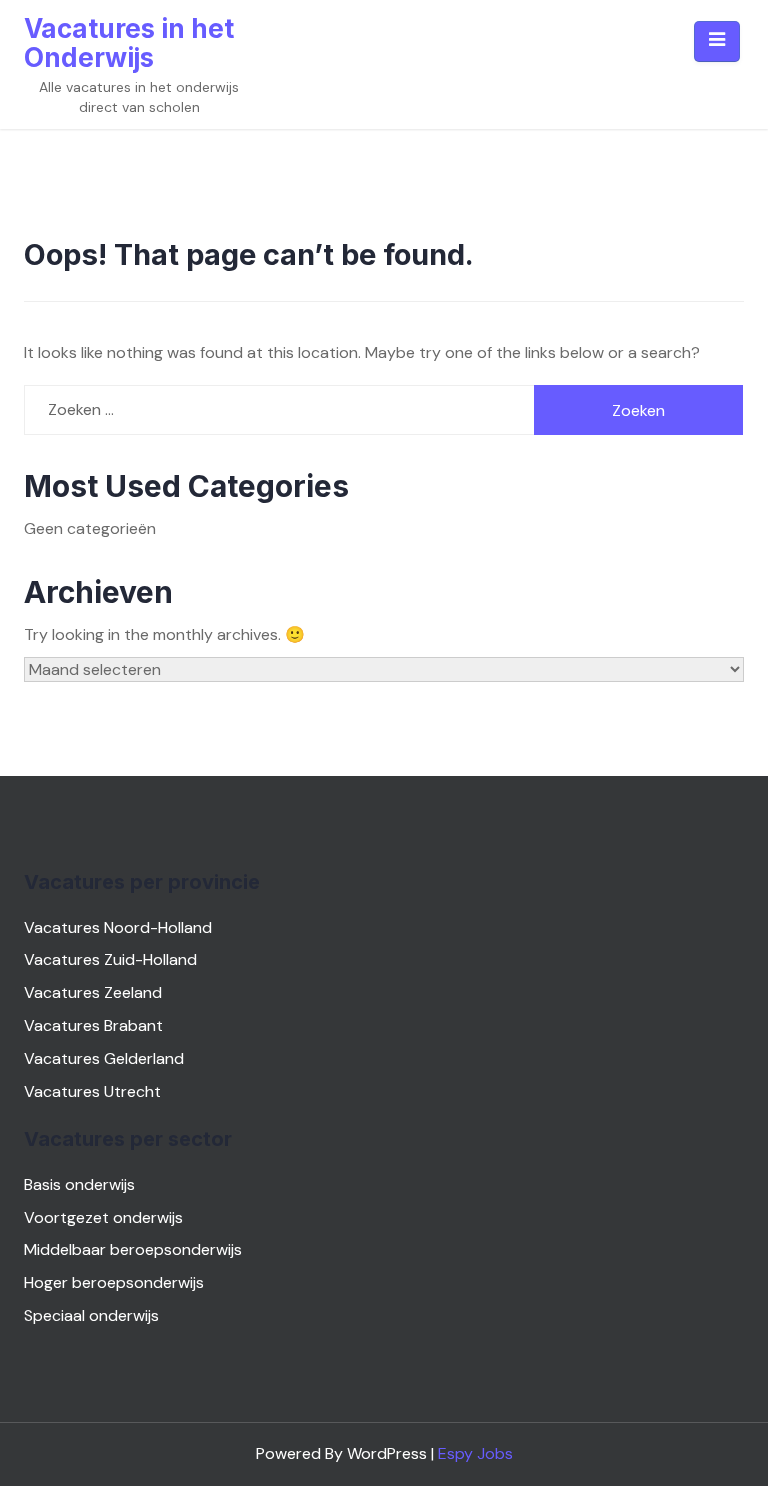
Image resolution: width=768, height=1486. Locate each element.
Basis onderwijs (79, 1184)
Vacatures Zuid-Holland (110, 959)
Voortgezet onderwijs (103, 1217)
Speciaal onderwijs (91, 1315)
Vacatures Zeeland (93, 992)
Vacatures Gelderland (104, 1058)
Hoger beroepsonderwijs (114, 1282)
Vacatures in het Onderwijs (129, 43)
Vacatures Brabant (93, 1025)
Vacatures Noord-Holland (118, 927)
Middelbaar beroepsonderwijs (133, 1249)
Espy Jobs (475, 1453)
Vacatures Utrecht (92, 1091)
